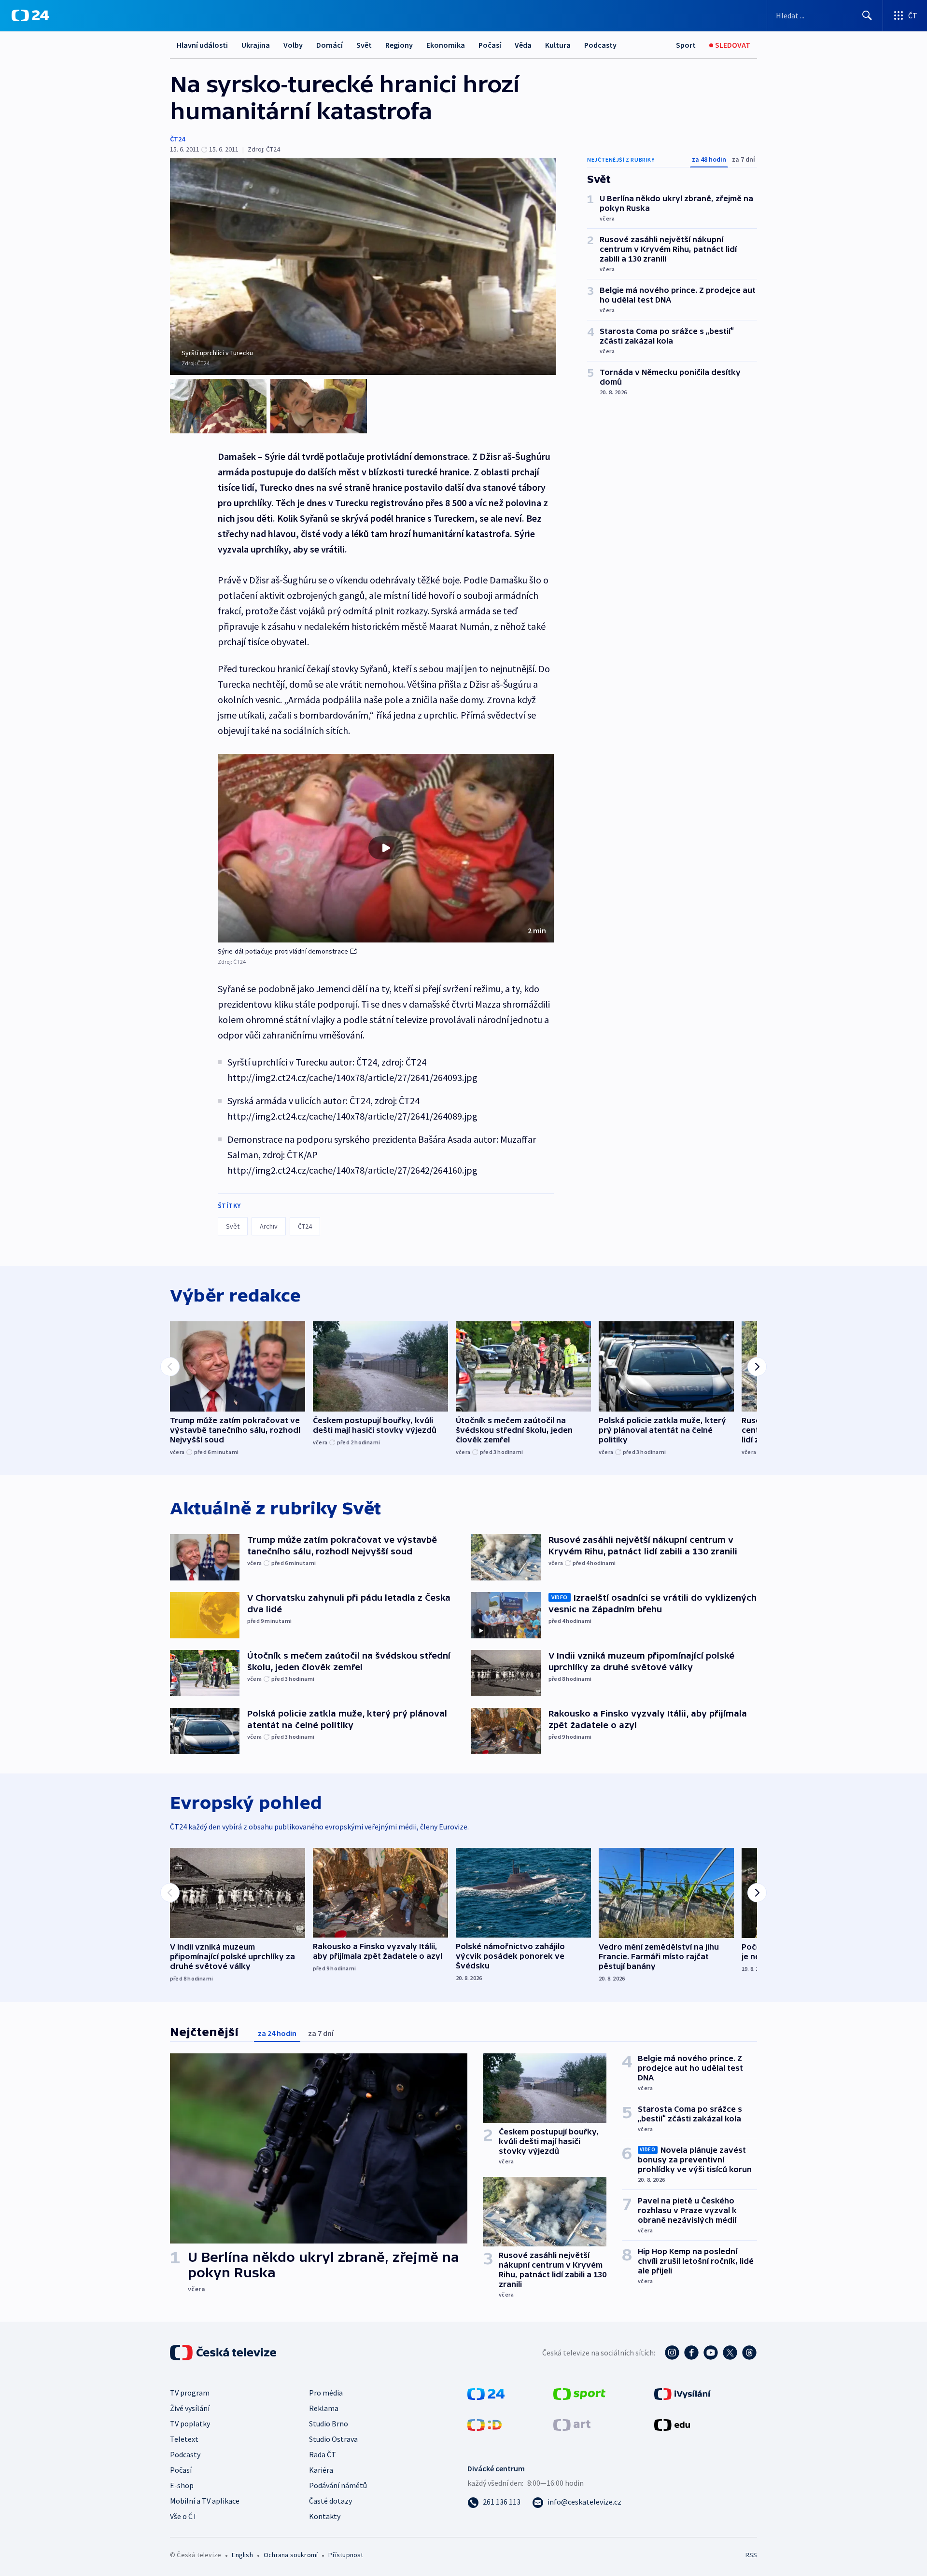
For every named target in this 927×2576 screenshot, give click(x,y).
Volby (293, 45)
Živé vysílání (190, 2408)
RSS (751, 2555)
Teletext (184, 2439)
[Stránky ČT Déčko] (485, 2424)
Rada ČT (323, 2454)
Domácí (330, 45)
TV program (190, 2393)
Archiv (269, 1226)
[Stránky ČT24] (486, 2393)
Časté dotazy (330, 2501)
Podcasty (600, 45)
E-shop (182, 2485)
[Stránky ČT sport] (579, 2393)
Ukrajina (256, 45)
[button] (386, 848)
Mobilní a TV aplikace (205, 2501)
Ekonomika (446, 45)
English (242, 2555)
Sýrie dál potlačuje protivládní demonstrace (283, 951)
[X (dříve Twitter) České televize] (730, 2353)
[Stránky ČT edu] (672, 2424)
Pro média (326, 2393)
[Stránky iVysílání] (682, 2393)
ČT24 (177, 139)
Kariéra (321, 2470)
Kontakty (325, 2516)
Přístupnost (346, 2555)
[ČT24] (30, 15)
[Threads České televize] (749, 2353)
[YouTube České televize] (711, 2353)
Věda (523, 45)
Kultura (558, 45)
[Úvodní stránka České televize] (224, 2353)
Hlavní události (202, 45)
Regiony (399, 45)
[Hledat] (867, 15)
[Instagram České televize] (672, 2353)
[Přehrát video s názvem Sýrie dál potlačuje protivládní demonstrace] (386, 848)
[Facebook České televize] (691, 2353)
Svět (364, 45)
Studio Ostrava (333, 2439)
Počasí (490, 45)
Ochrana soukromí (291, 2555)
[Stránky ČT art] (572, 2424)
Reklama (324, 2408)
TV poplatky (190, 2424)
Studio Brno (329, 2424)
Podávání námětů (338, 2485)
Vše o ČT (184, 2516)
